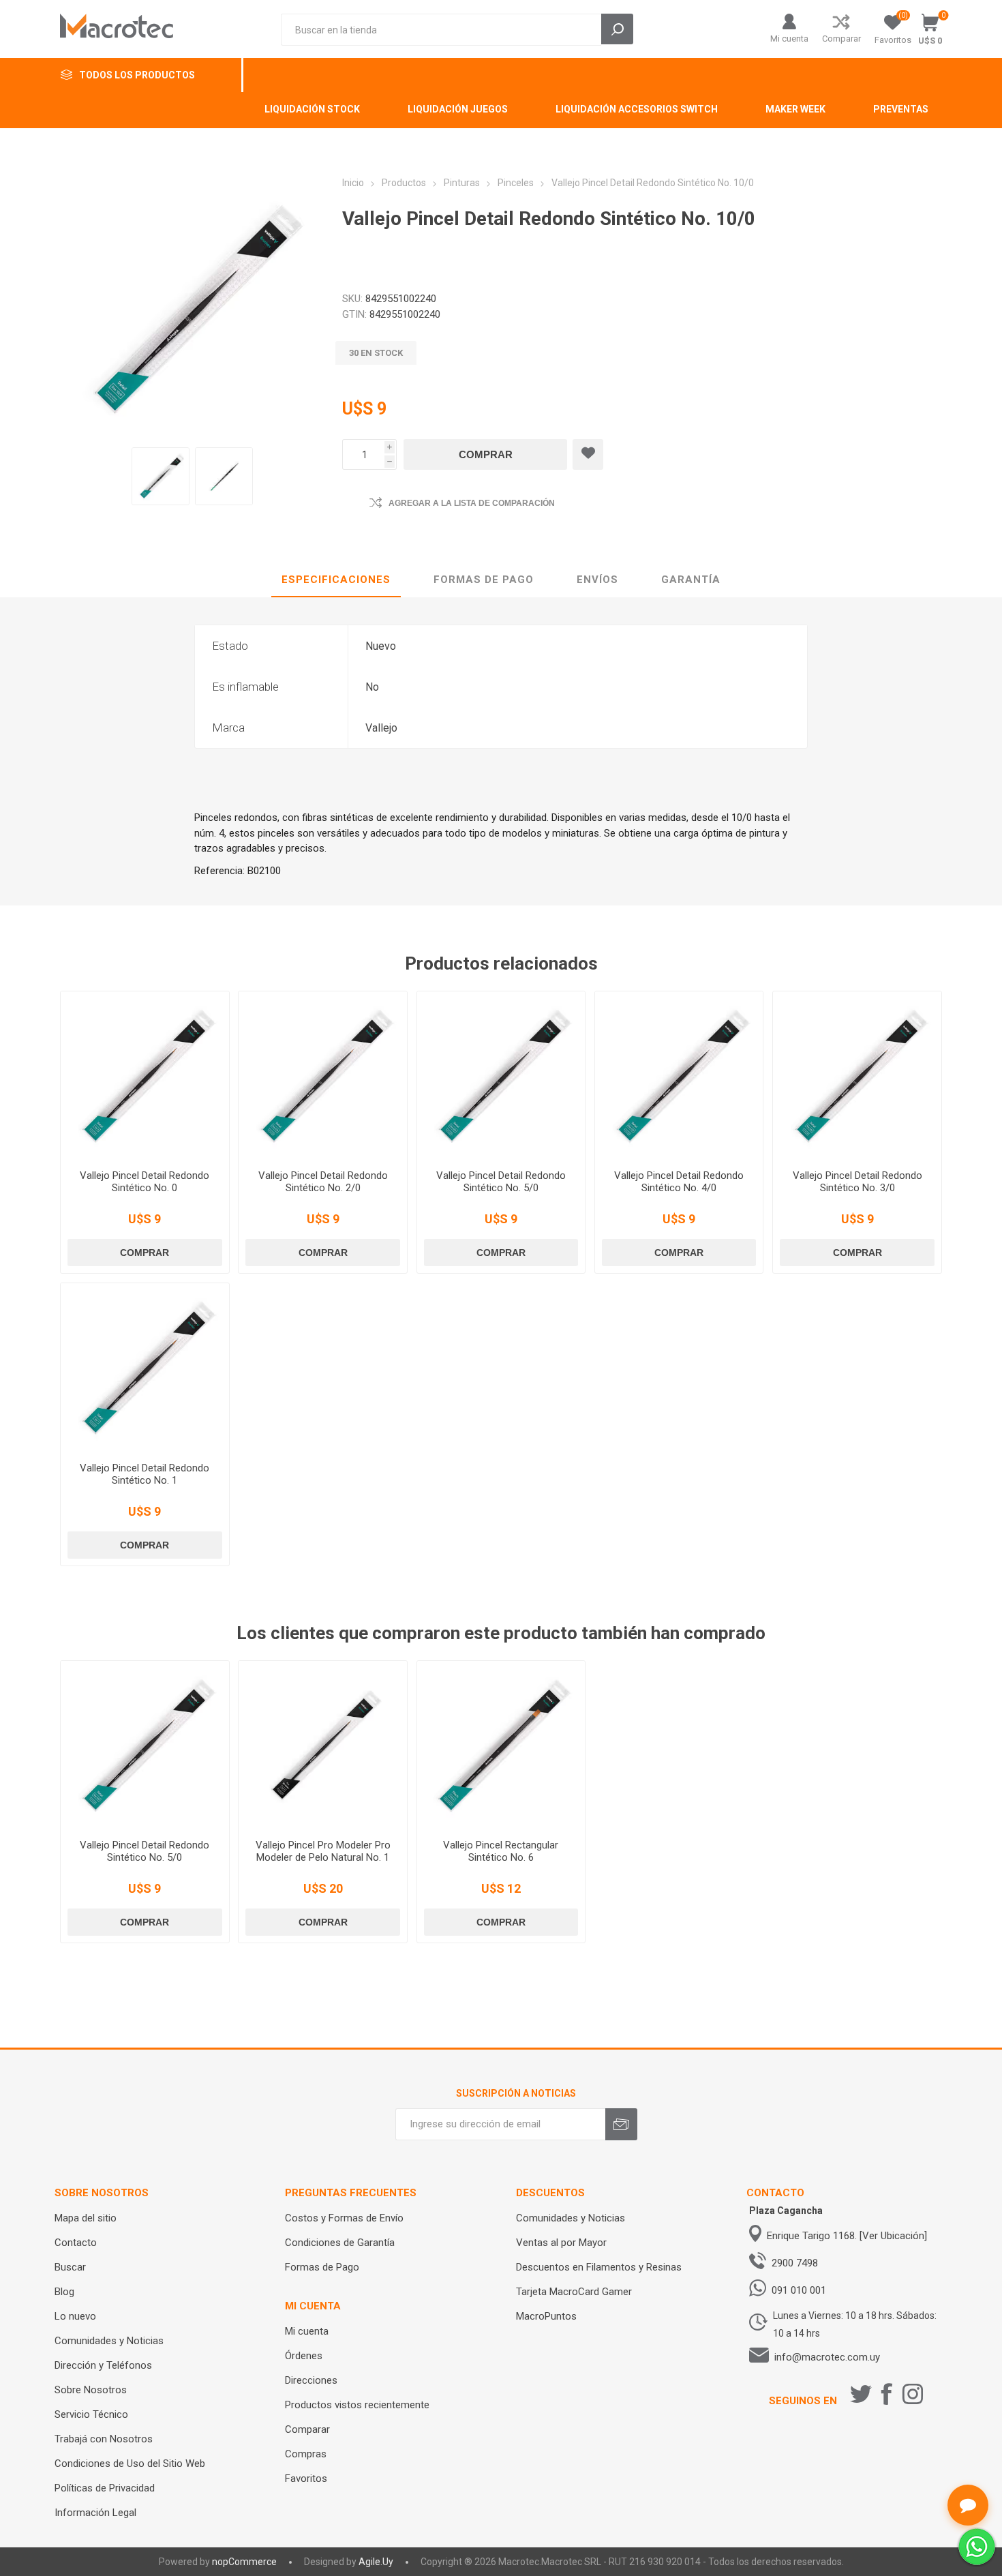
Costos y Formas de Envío (344, 2218)
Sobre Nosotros (91, 2390)
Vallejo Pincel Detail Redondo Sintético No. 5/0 (501, 1182)
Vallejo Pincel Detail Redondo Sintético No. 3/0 (857, 1182)
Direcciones (311, 2380)
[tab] (336, 580)
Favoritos (306, 2478)
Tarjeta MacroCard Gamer (574, 2292)
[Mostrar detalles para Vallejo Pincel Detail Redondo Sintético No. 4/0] (679, 1075)
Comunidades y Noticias (109, 2341)
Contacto (76, 2243)
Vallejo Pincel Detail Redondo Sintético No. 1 (145, 1474)
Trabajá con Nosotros (104, 2439)
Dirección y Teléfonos (103, 2365)
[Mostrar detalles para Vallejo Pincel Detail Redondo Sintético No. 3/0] (857, 1075)
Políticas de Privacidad (105, 2488)
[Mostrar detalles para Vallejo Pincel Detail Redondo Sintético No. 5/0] (501, 1075)
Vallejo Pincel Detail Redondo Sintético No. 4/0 (679, 1182)
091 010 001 (799, 2290)
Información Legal (95, 2513)
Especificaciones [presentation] (336, 580)
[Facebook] (887, 2394)
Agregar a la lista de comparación (472, 503)
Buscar (70, 2267)
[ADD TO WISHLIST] (588, 454)
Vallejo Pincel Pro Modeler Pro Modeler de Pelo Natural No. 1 (323, 1851)
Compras (306, 2454)
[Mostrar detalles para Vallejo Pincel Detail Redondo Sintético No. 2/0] (322, 1075)
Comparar (841, 39)
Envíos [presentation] (597, 580)
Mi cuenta (789, 39)
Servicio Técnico (91, 2414)
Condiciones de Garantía (340, 2243)
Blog (64, 2292)
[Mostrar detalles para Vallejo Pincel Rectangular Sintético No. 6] (501, 1745)
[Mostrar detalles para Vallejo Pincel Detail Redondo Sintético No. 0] (145, 1075)
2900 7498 (795, 2263)
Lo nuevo (75, 2316)
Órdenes (304, 2356)
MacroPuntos (546, 2316)
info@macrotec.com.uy (827, 2357)
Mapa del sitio (86, 2218)
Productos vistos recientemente (357, 2405)
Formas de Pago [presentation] (484, 580)
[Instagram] (913, 2394)
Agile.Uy (376, 2562)
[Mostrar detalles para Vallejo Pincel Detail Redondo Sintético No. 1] (145, 1367)
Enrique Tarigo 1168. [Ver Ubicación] (847, 2236)
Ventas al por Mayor (561, 2243)
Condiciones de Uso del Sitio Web (130, 2463)
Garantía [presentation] (691, 580)
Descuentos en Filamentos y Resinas (599, 2267)
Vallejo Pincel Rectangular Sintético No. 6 (501, 1851)
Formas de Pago (322, 2267)
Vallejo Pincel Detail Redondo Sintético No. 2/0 (323, 1182)
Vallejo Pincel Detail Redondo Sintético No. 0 (145, 1182)
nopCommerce (244, 2562)
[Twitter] (861, 2394)
